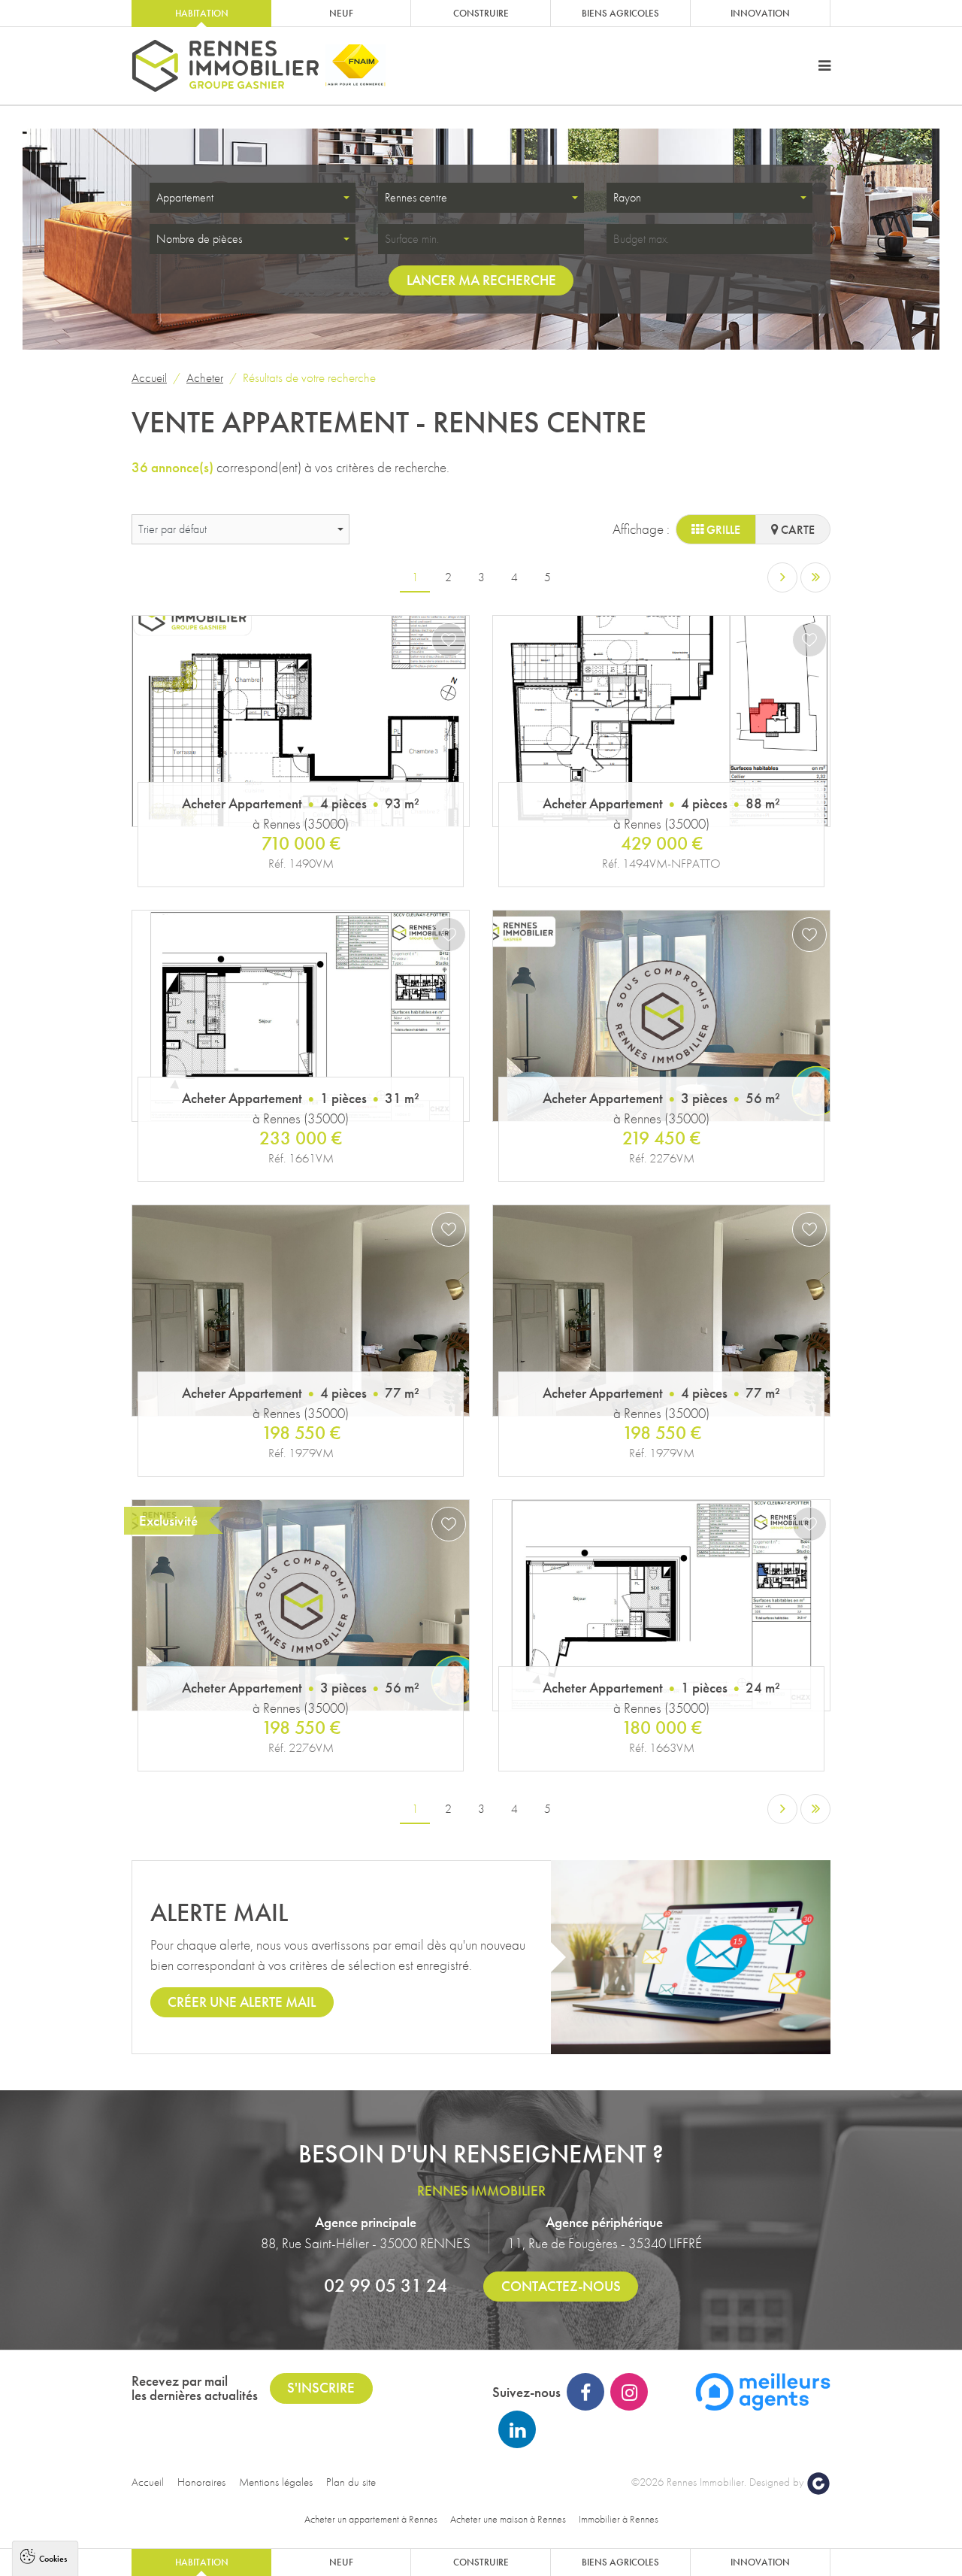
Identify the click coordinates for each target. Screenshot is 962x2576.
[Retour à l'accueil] (225, 66)
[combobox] (253, 198)
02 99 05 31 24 (386, 2285)
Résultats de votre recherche (309, 377)
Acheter (205, 377)
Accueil (149, 377)
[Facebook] (585, 2392)
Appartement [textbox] (185, 197)
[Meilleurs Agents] (763, 2390)
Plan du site (351, 2482)
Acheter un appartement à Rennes (371, 2519)
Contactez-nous (561, 2286)
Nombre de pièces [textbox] (199, 239)
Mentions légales (276, 2482)
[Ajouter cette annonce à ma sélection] (449, 640)
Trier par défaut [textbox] (172, 529)
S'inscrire (321, 2388)
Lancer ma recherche (481, 280)
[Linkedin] (517, 2429)
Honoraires (201, 2482)
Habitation (202, 13)
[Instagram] (629, 2392)
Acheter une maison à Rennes (508, 2519)
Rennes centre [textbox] (416, 197)
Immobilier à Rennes (619, 2519)
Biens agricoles (620, 13)
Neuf (341, 13)
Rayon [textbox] (627, 197)
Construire (481, 13)
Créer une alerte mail (242, 2002)
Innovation (760, 13)
